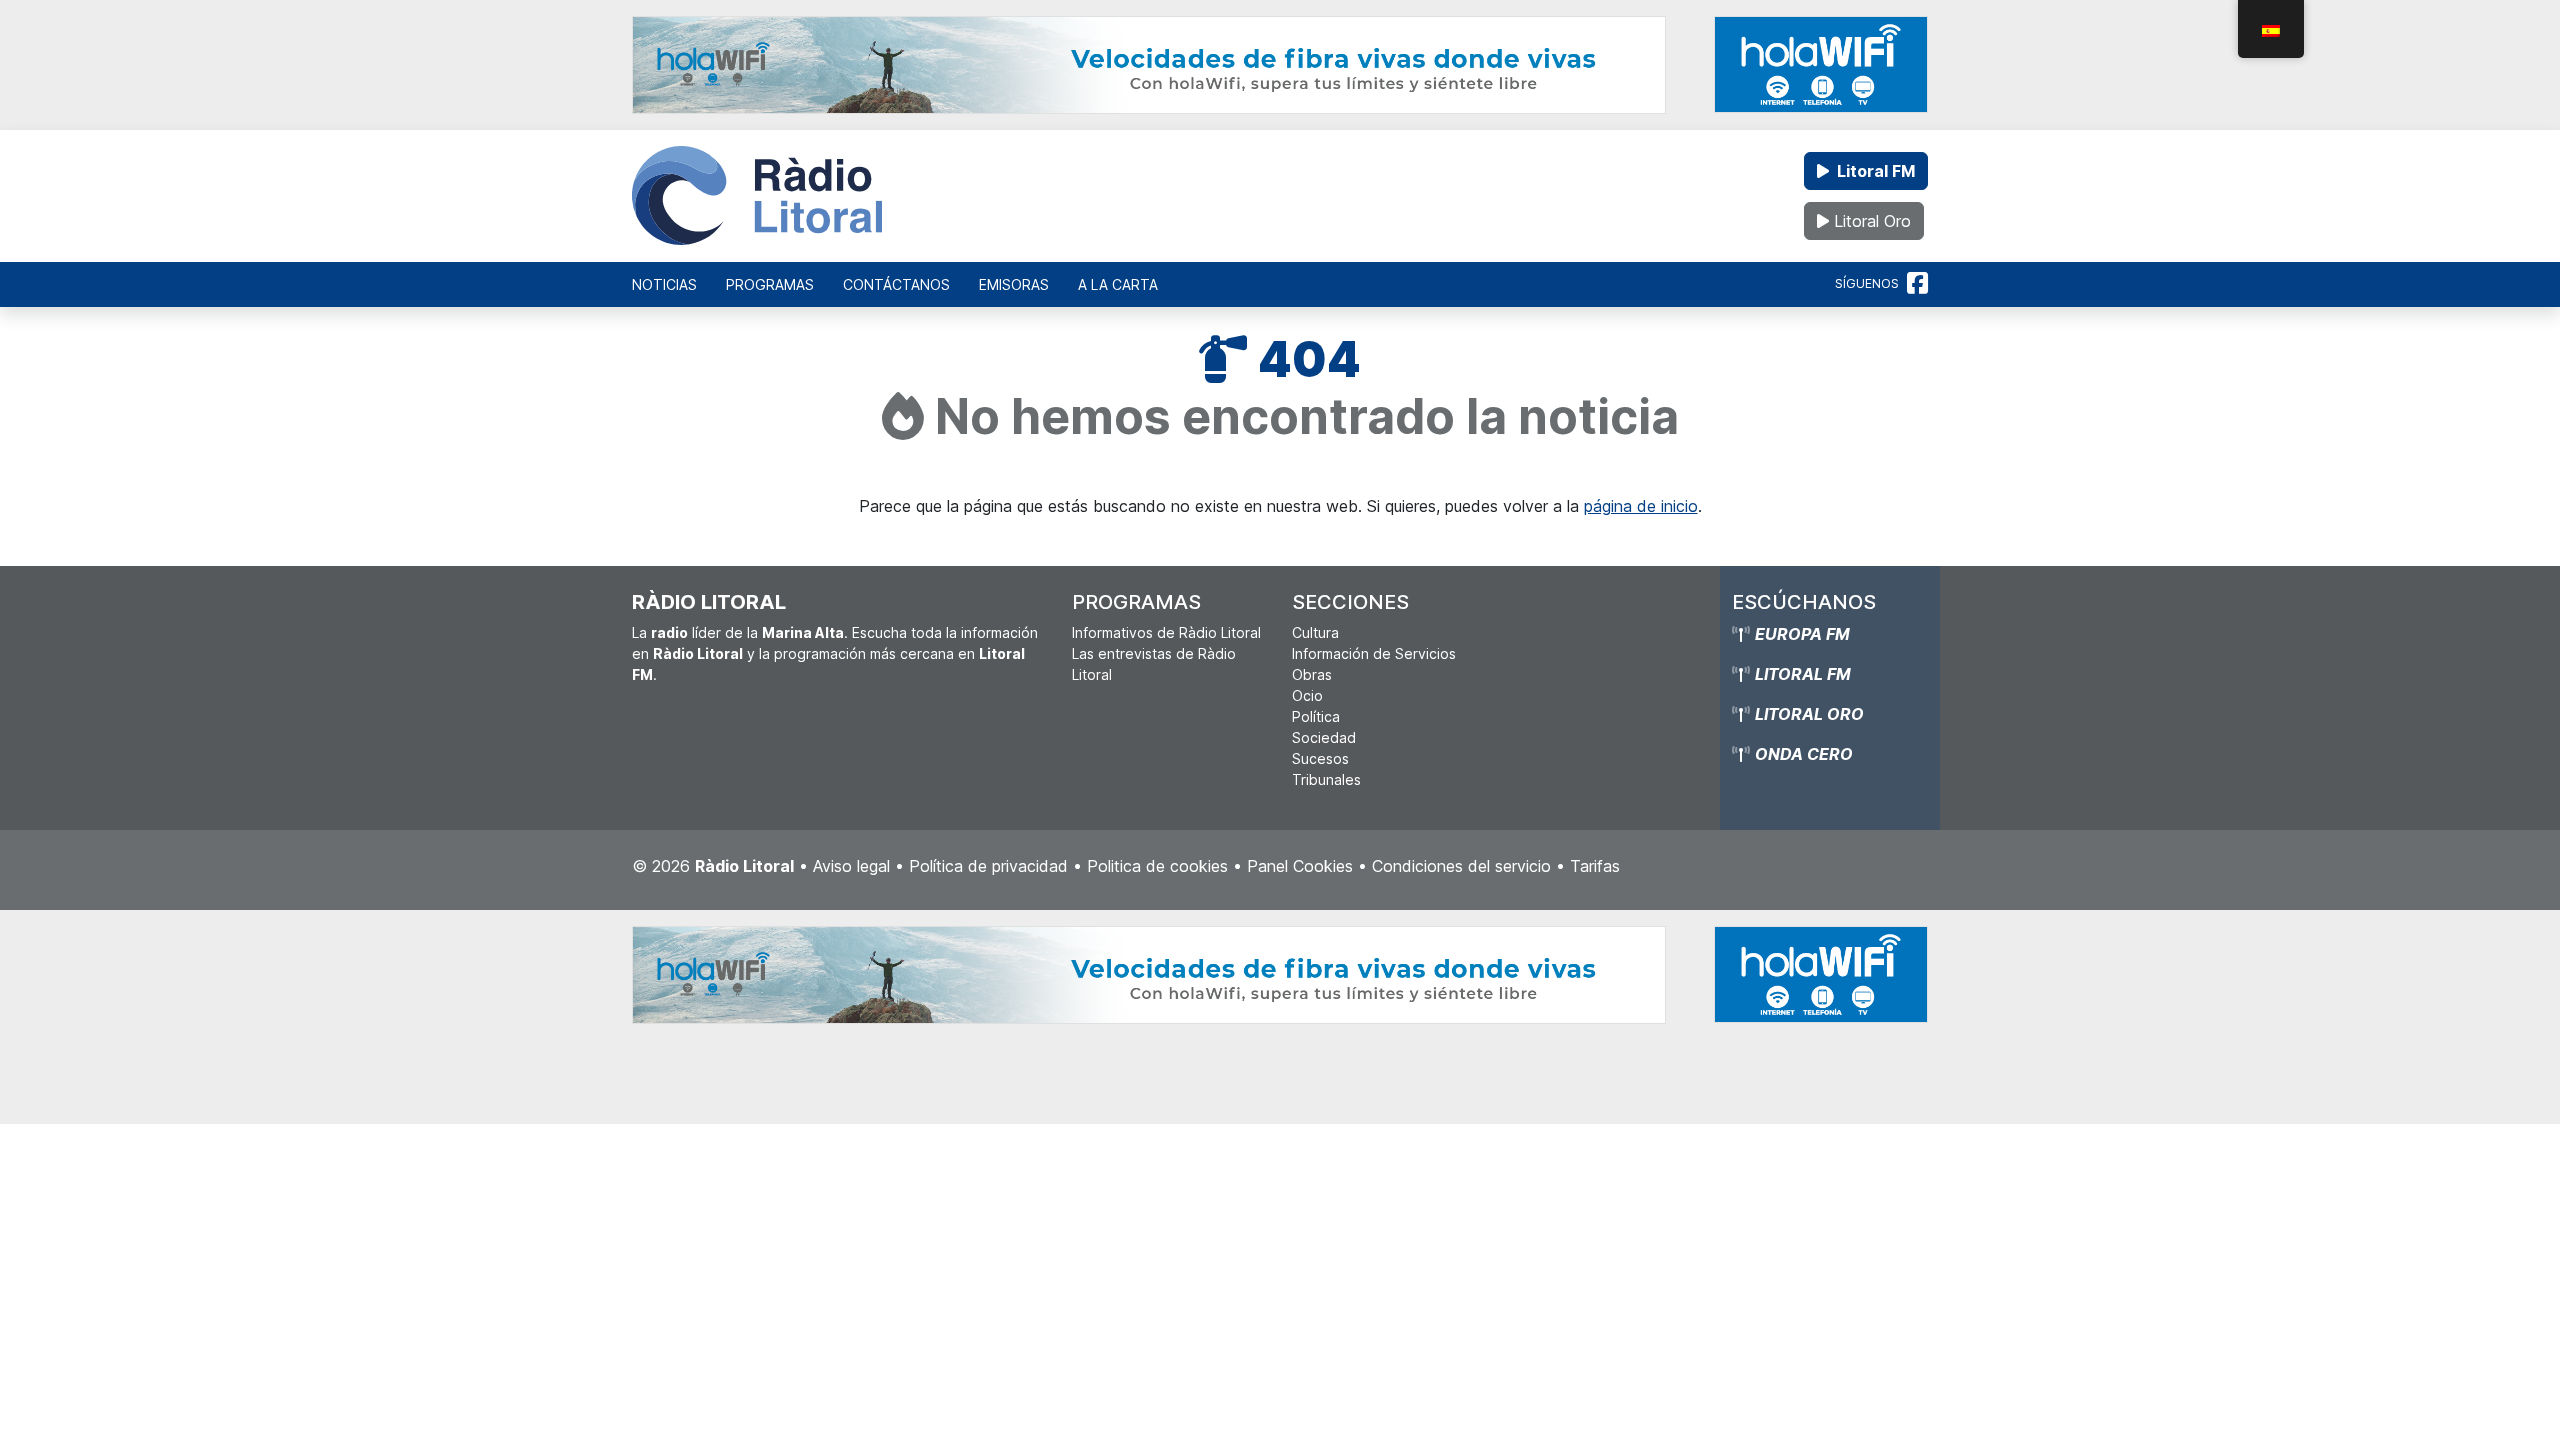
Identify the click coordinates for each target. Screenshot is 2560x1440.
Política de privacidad (988, 866)
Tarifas (1595, 866)
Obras (1312, 674)
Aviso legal (851, 866)
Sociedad (1324, 737)
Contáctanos (896, 284)
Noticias (664, 284)
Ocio (1307, 695)
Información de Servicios (1374, 653)
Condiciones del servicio (1461, 866)
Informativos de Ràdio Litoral (1166, 632)
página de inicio (1641, 506)
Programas (770, 284)
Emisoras (1014, 284)
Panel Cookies (1300, 866)
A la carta (1118, 284)
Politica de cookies (1157, 866)
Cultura (1315, 632)
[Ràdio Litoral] (757, 196)
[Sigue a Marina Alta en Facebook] (1917, 284)
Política (1316, 716)
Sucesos (1320, 758)
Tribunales (1326, 779)
